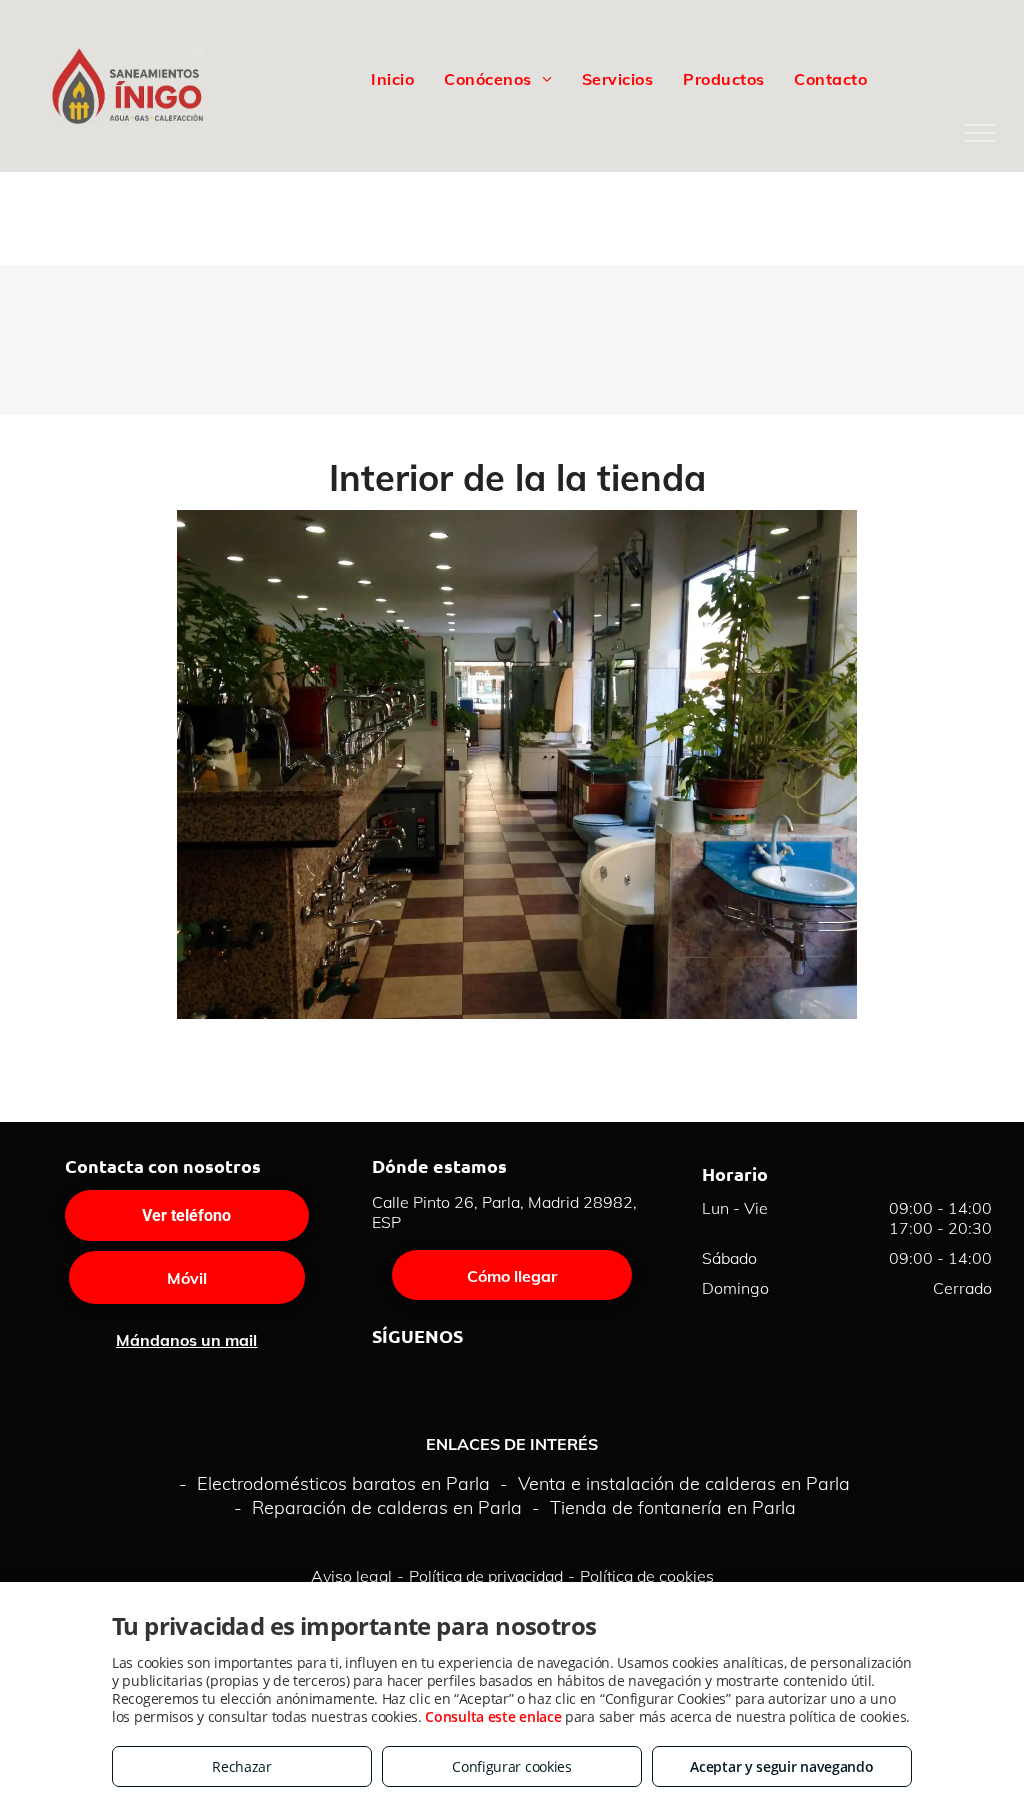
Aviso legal (351, 1576)
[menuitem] (392, 78)
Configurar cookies (512, 1766)
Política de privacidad (486, 1576)
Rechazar (242, 1766)
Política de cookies (647, 1576)
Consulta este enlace (493, 1716)
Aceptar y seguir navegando (781, 1766)
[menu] (980, 133)
